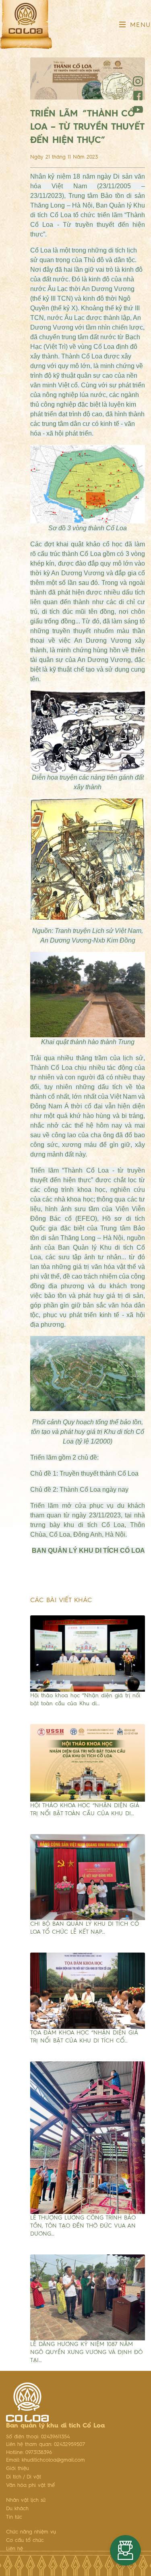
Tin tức (14, 2517)
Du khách (17, 2509)
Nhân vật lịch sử (26, 2500)
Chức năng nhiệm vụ (31, 2532)
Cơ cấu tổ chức (25, 2540)
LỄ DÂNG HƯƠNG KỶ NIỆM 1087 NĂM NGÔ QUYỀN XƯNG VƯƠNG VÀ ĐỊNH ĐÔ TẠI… (86, 2352)
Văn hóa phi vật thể (30, 2485)
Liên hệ (14, 2549)
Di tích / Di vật (24, 2477)
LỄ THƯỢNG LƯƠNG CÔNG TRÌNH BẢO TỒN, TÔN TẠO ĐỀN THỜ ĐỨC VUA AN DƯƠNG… (83, 2226)
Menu (139, 25)
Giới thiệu (18, 2469)
